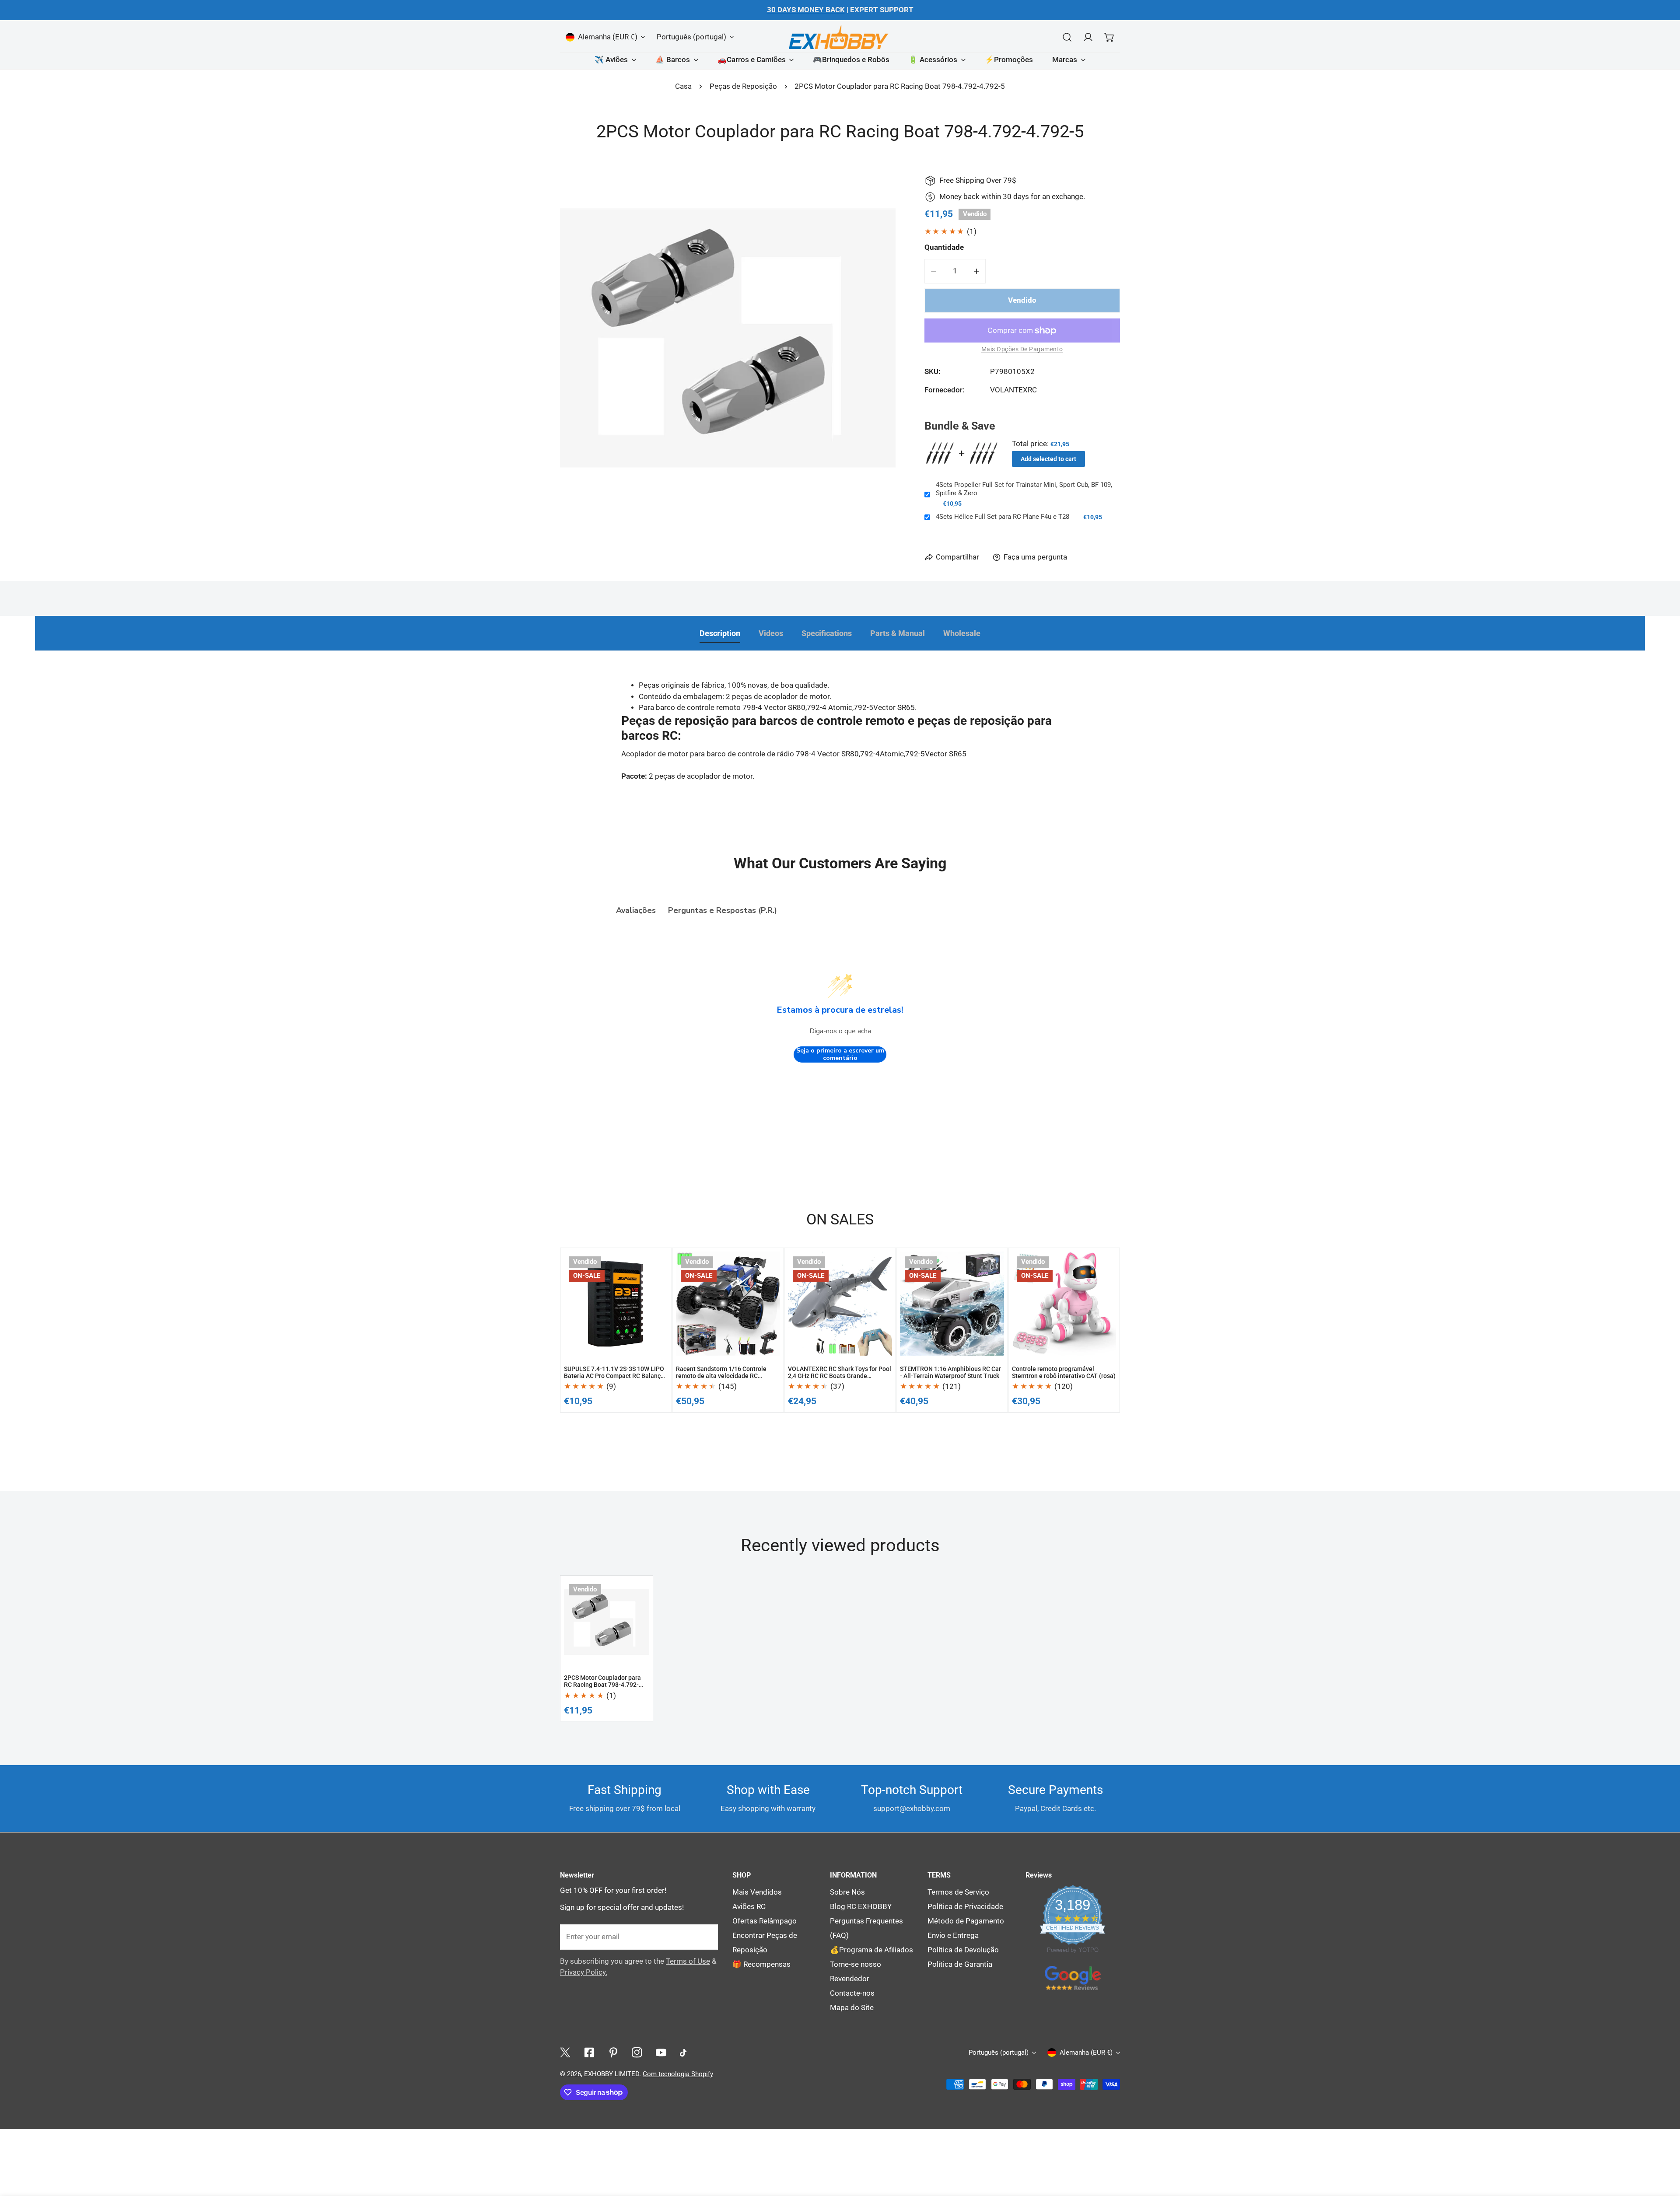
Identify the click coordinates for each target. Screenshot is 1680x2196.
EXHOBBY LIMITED (612, 2074)
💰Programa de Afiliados (871, 1950)
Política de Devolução (963, 1950)
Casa (683, 86)
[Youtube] (661, 2053)
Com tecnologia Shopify (678, 2074)
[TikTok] (685, 2053)
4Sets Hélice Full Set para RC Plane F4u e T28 (1003, 517)
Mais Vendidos (757, 1892)
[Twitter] (565, 2053)
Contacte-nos (852, 1993)
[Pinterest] (613, 2053)
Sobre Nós (847, 1892)
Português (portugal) (691, 37)
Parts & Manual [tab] (898, 634)
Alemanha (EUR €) (608, 37)
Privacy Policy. (584, 1972)
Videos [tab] (771, 634)
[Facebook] (589, 2053)
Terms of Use (688, 1961)
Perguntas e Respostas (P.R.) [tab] (723, 910)
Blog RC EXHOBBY (861, 1907)
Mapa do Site (852, 2008)
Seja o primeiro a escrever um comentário (840, 1054)
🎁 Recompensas (761, 1964)
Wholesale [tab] (962, 634)
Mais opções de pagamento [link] (1022, 349)
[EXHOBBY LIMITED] (840, 37)
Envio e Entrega (953, 1935)
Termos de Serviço (958, 1892)
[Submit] (706, 1937)
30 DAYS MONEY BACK (806, 10)
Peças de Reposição (743, 86)
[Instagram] (637, 2053)
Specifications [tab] (827, 634)
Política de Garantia (960, 1964)
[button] (1109, 37)
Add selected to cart (1048, 459)
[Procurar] (1067, 37)
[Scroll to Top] (1663, 2087)
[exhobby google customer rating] (1073, 1977)
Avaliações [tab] (636, 910)
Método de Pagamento (966, 1921)
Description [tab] (720, 634)
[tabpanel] (840, 745)
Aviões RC (749, 1907)
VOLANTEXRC (1013, 390)
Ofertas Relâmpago (765, 1921)
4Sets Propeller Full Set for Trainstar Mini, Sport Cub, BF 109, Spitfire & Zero (1024, 489)
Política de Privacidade (965, 1907)
